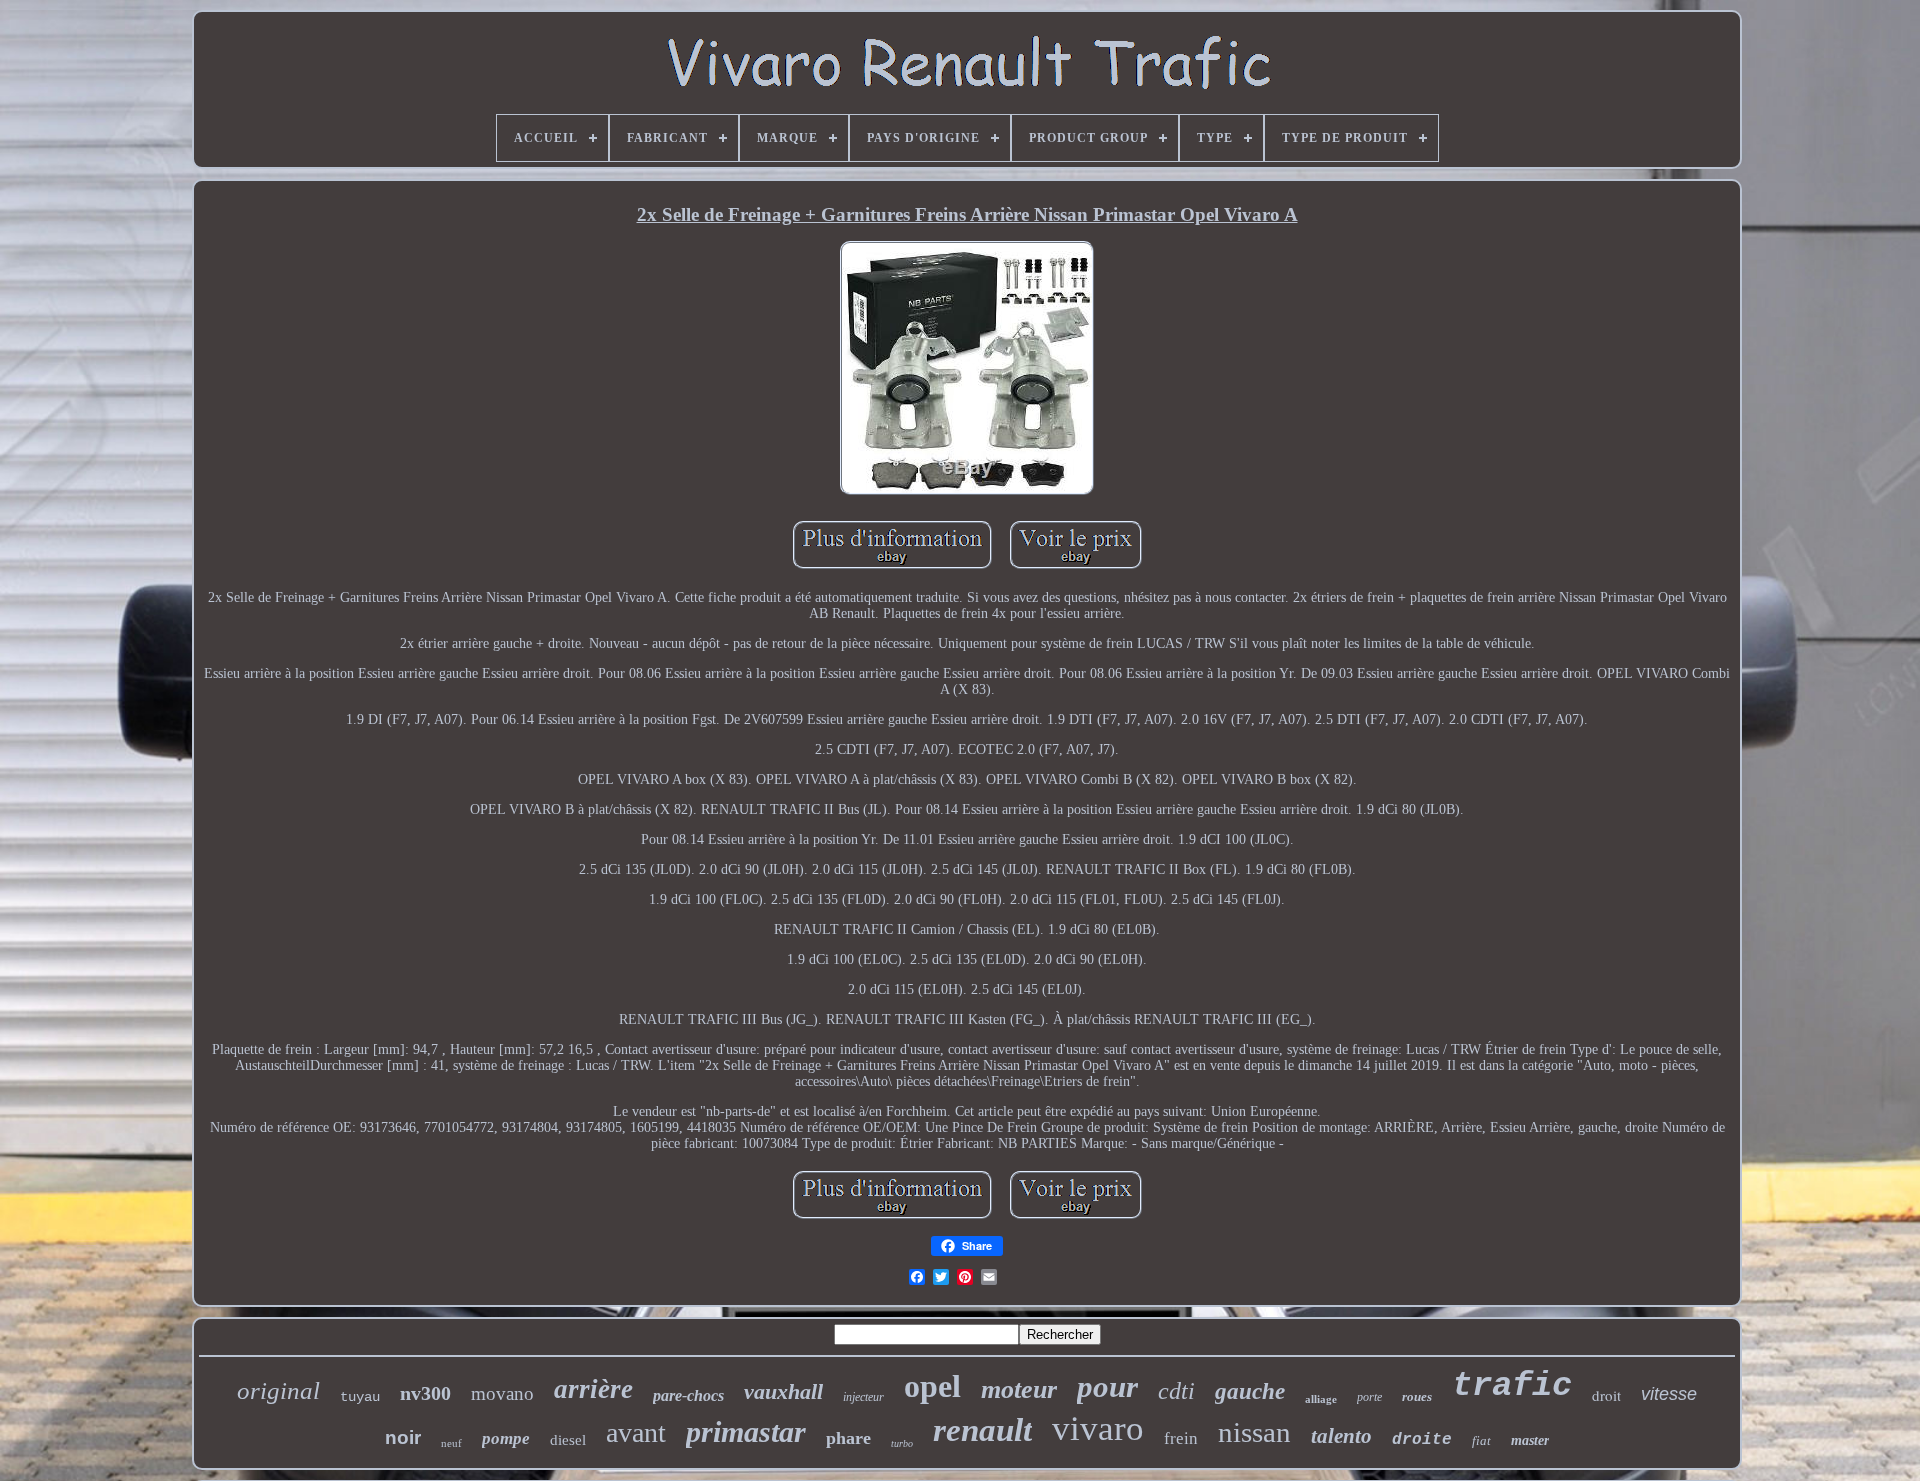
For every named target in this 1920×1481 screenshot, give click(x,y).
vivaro (1098, 1428)
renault (982, 1430)
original (278, 1390)
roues (1417, 1396)
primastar (746, 1431)
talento (1341, 1436)
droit (1606, 1395)
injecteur (863, 1397)
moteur (1019, 1389)
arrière (593, 1389)
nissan (1254, 1432)
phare (848, 1438)
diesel (568, 1440)
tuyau (360, 1397)
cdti (1176, 1391)
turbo (902, 1443)
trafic (1512, 1386)
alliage (1321, 1399)
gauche (1250, 1391)
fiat (1481, 1440)
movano (502, 1393)
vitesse (1669, 1394)
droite (1422, 1440)
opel (932, 1386)
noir (403, 1437)
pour (1107, 1386)
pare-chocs (688, 1395)
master (1530, 1440)
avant (636, 1432)
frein (1181, 1438)
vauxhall (783, 1391)
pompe (506, 1438)
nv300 (425, 1393)
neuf (451, 1443)
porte (1369, 1397)
